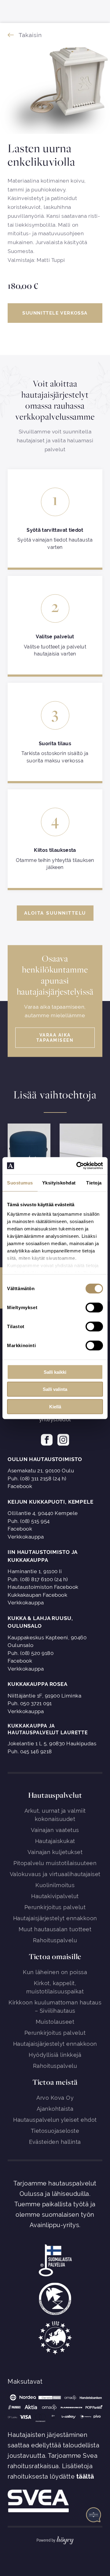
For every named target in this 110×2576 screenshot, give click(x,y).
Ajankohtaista (55, 2109)
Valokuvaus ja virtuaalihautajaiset (55, 1874)
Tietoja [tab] (94, 1182)
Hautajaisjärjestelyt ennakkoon (55, 1918)
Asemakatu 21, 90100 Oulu (41, 1471)
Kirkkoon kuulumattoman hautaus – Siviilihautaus (55, 2007)
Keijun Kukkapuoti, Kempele (51, 1502)
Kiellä (55, 1406)
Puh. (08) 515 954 (29, 1521)
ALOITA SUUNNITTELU (55, 913)
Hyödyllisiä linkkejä (55, 2055)
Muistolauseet (55, 2022)
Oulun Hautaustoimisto (45, 1459)
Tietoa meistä (55, 2082)
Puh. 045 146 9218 (30, 1751)
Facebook (20, 1486)
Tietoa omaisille (55, 1956)
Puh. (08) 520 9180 (31, 1653)
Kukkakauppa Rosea (38, 1684)
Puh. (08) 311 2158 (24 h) (37, 1479)
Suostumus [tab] (20, 1182)
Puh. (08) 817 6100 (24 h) (38, 1579)
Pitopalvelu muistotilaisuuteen (55, 1863)
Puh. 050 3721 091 (30, 1703)
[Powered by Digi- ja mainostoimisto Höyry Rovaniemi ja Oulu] (55, 2539)
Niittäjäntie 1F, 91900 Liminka (44, 1696)
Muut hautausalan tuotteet (55, 1929)
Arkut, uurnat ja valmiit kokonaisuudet (55, 1815)
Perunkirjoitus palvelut (55, 1907)
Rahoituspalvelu (55, 1940)
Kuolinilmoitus (55, 1885)
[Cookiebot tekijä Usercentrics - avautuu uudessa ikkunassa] (78, 1166)
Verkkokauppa (26, 1537)
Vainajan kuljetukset (55, 1852)
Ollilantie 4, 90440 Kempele (43, 1513)
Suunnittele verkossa (55, 313)
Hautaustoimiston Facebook (43, 1587)
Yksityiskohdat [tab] (59, 1182)
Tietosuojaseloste (55, 2131)
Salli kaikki (55, 1372)
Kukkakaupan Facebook (37, 1595)
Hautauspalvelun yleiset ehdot (55, 2120)
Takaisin (30, 35)
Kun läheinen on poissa (55, 1972)
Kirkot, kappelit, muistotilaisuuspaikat (55, 1987)
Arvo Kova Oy (55, 2098)
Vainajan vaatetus (55, 1830)
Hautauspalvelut (55, 1795)
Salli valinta (55, 1389)
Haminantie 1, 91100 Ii (35, 1571)
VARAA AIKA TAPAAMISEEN (55, 1038)
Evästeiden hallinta (55, 2142)
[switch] (94, 1307)
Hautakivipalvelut (55, 1896)
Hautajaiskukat (55, 1841)
